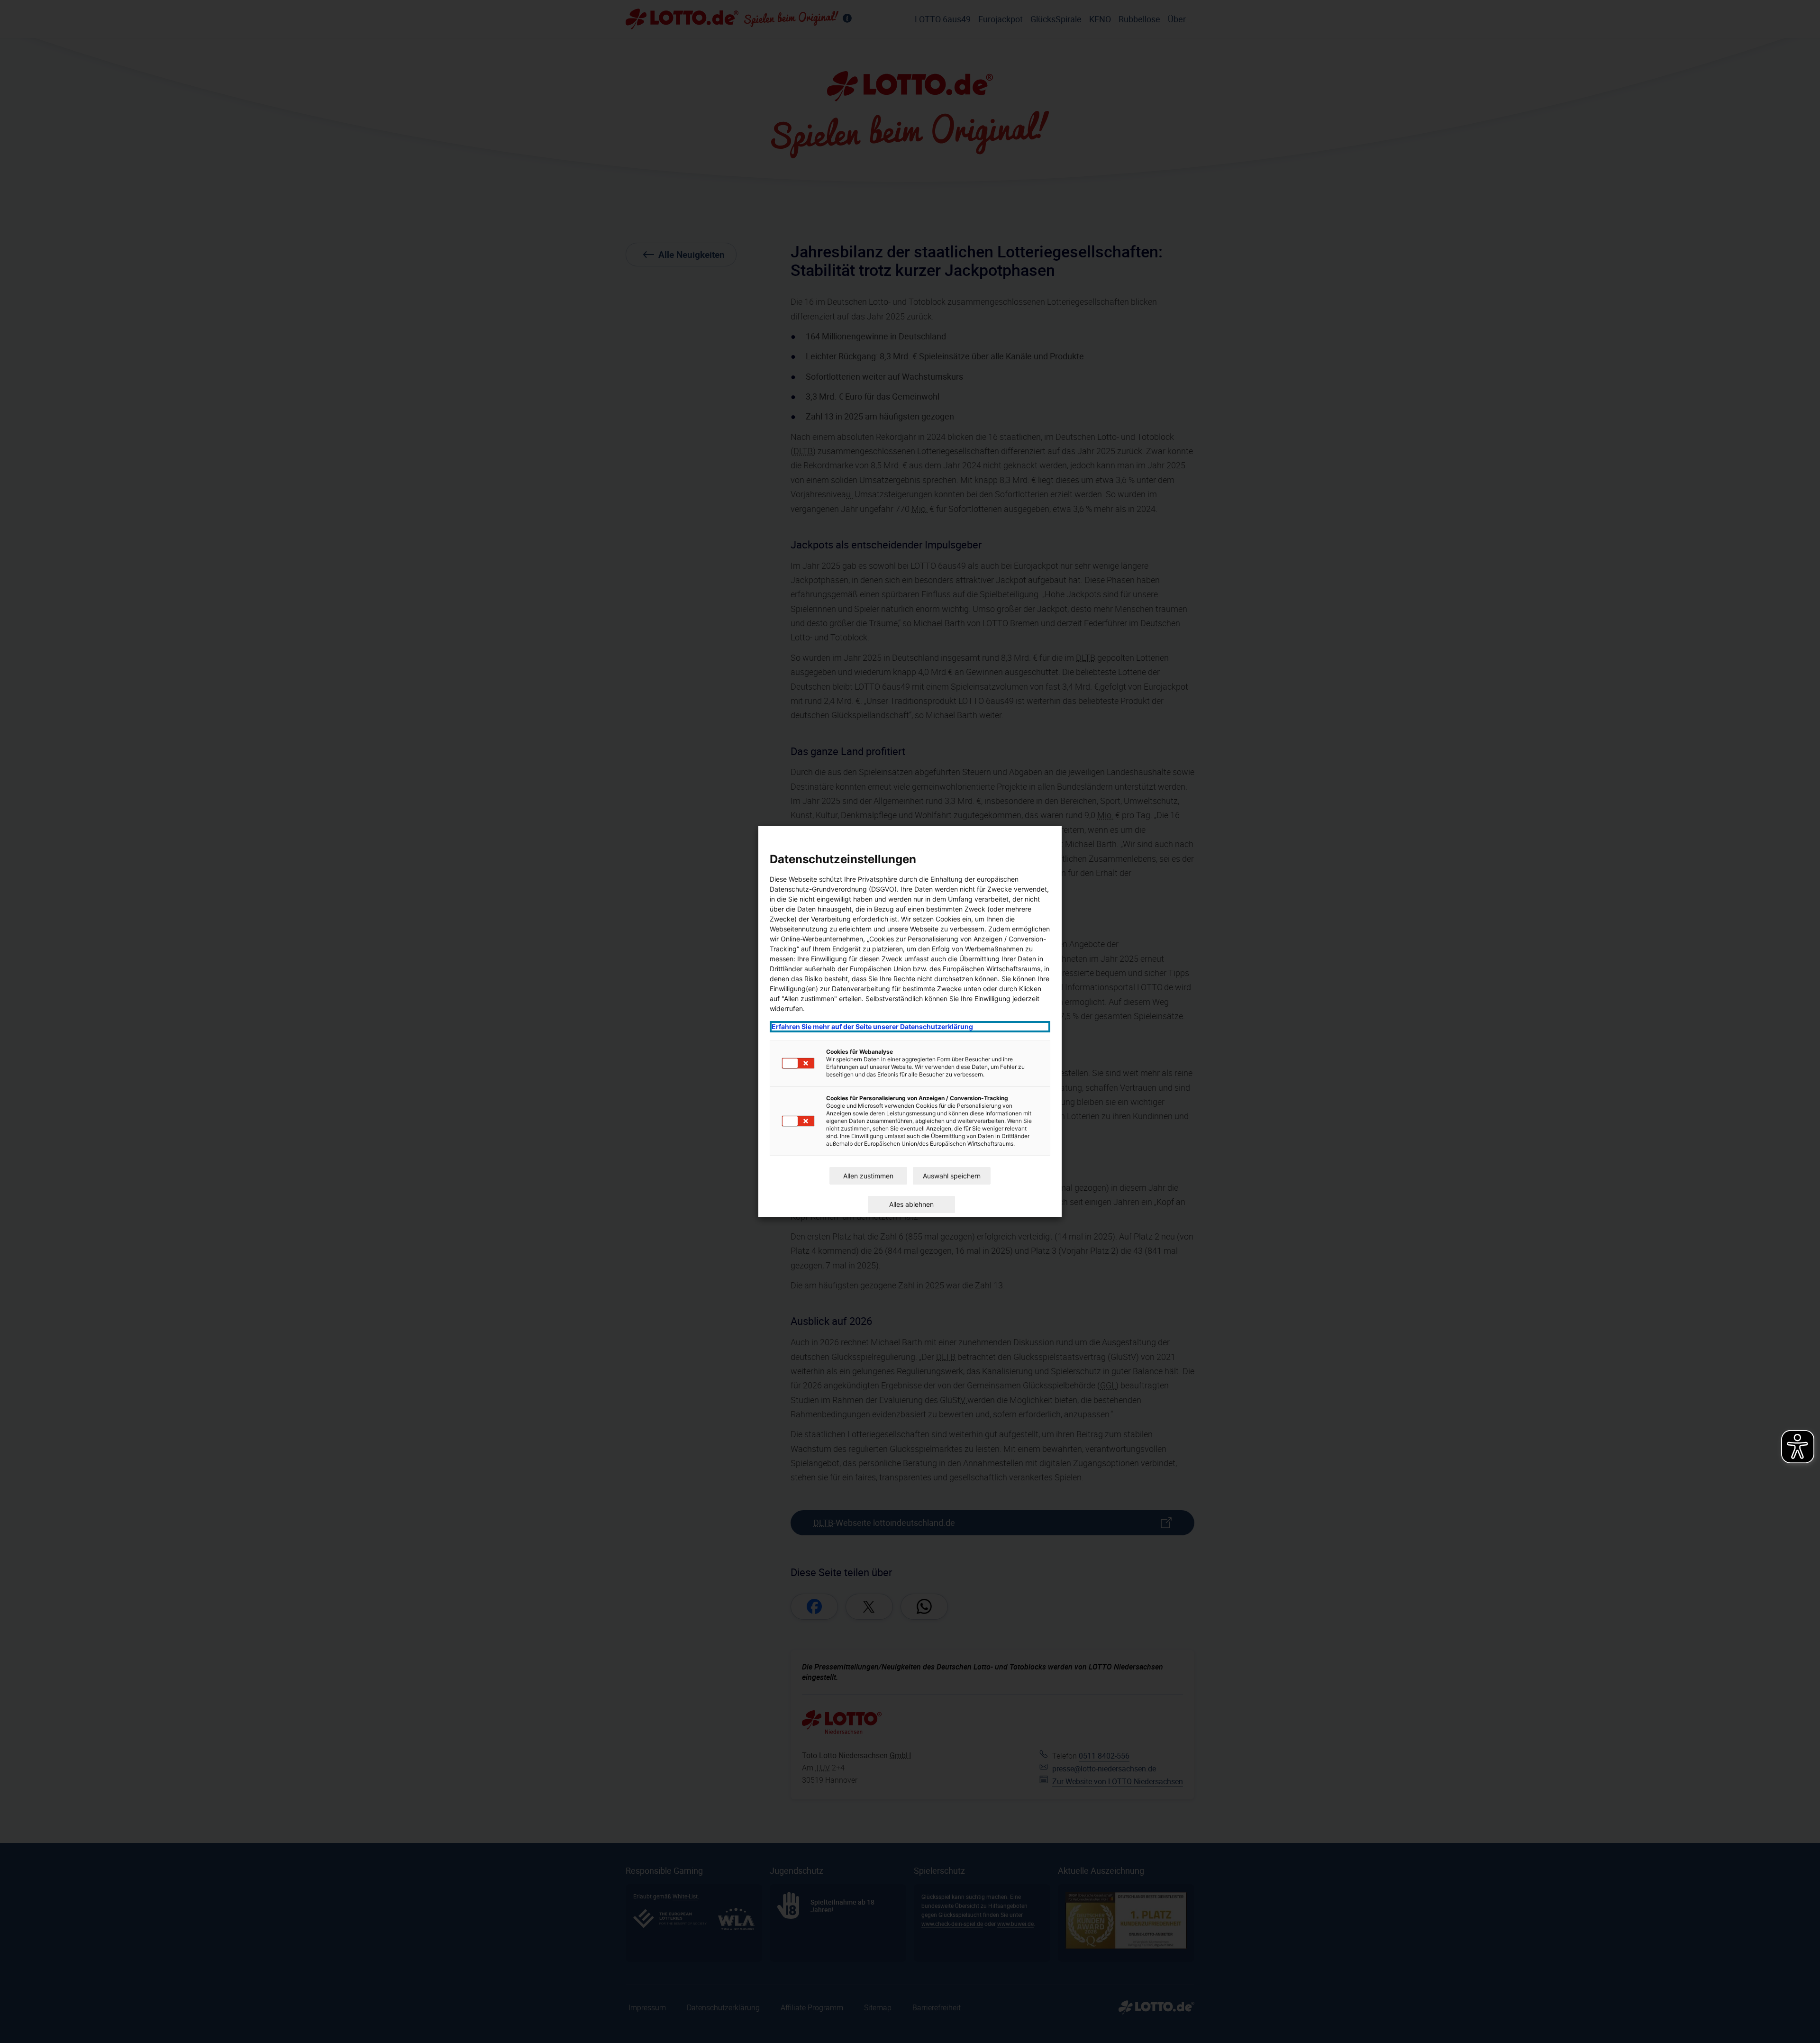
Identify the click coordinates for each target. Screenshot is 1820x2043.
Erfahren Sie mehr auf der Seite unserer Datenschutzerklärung (872, 1026)
